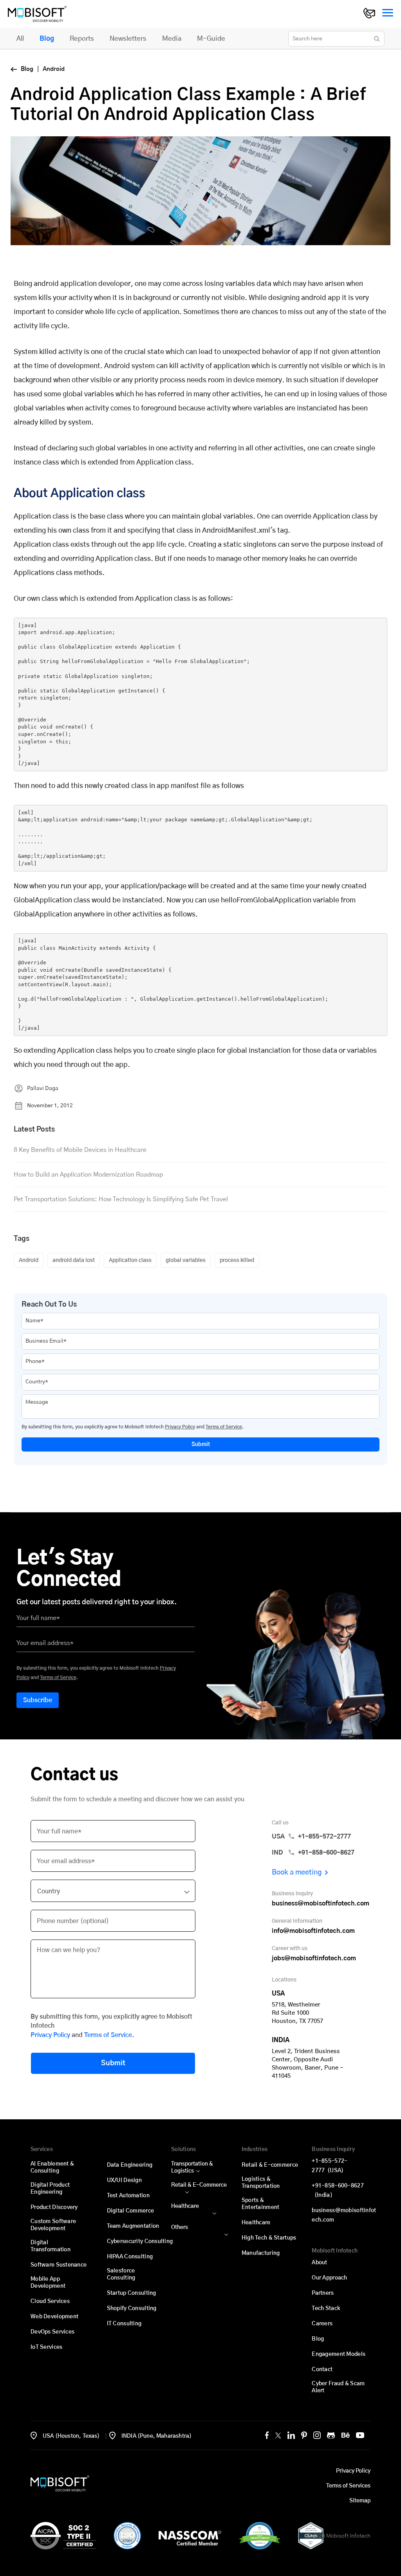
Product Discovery (54, 2207)
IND (313, 1853)
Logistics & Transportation (261, 2183)
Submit (201, 1444)
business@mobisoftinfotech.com (321, 1904)
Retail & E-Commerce (199, 2185)
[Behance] (346, 2435)
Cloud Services (50, 2301)
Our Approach (329, 2278)
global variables (186, 1260)
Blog (47, 39)
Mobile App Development (48, 2283)
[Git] (331, 2435)
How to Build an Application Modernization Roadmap (88, 1175)
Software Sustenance (59, 2265)
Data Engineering (130, 2165)
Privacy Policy (180, 1427)
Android (29, 1260)
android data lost (74, 1260)
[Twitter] (278, 2435)
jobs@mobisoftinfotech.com (314, 1958)
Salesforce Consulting (121, 2274)
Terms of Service (224, 1427)
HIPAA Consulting (130, 2257)
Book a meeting (297, 1873)
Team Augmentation (133, 2226)
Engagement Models (339, 2354)
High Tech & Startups (269, 2238)
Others (180, 2227)
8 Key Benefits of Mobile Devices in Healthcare (80, 1150)
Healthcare (185, 2206)
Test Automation (128, 2196)
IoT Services (46, 2347)
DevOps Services (52, 2332)
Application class (130, 1260)
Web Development (54, 2317)
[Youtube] (360, 2435)
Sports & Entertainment (261, 2204)
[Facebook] (267, 2435)
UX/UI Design (124, 2180)
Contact (322, 2370)
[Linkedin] (291, 2435)
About (319, 2263)
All (20, 39)
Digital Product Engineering (50, 2189)
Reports (82, 39)
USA (311, 1837)
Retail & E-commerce (270, 2165)
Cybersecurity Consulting (140, 2242)
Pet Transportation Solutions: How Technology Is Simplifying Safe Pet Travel (121, 1199)
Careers (322, 2324)
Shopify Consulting (132, 2308)
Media (172, 39)
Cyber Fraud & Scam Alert (338, 2387)
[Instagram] (317, 2435)
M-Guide (211, 39)
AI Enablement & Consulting (52, 2167)
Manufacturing (261, 2253)
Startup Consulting (132, 2293)
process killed (237, 1260)
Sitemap (360, 2501)
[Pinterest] (304, 2435)
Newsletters (128, 39)
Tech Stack (326, 2308)
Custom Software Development (53, 2225)
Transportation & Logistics (192, 2167)
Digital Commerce (130, 2211)
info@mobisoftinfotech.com (313, 1931)
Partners (323, 2293)
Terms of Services (348, 2486)
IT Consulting (124, 2324)
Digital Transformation (51, 2246)
